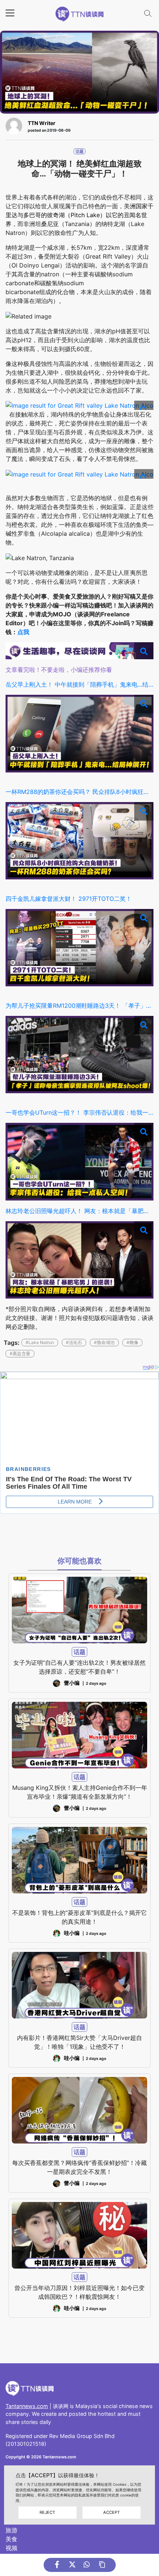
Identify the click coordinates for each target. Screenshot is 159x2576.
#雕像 (132, 1342)
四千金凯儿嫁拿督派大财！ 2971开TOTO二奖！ (69, 899)
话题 (79, 151)
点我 (23, 632)
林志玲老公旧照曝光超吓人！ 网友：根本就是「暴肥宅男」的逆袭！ (79, 1211)
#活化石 (74, 1342)
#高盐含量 (20, 1353)
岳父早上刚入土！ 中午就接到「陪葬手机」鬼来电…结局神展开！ (79, 684)
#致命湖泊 (104, 1342)
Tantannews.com (27, 2406)
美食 (11, 2539)
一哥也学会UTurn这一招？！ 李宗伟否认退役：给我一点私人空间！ (79, 1112)
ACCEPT (111, 2512)
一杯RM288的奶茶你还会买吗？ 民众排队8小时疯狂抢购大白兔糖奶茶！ (79, 792)
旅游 (11, 2530)
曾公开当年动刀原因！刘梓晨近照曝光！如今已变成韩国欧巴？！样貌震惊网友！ (79, 2292)
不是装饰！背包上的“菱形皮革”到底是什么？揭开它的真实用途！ (79, 1917)
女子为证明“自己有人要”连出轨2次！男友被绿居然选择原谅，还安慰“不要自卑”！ (79, 1667)
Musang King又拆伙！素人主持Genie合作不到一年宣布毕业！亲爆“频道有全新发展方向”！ (80, 1792)
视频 (11, 2548)
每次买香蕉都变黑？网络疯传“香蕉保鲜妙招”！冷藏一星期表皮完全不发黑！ (79, 2167)
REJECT (47, 2512)
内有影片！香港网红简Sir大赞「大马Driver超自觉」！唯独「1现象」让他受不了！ (79, 2042)
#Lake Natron (40, 1342)
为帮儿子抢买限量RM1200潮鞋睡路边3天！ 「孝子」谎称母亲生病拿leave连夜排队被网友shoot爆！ (79, 1006)
